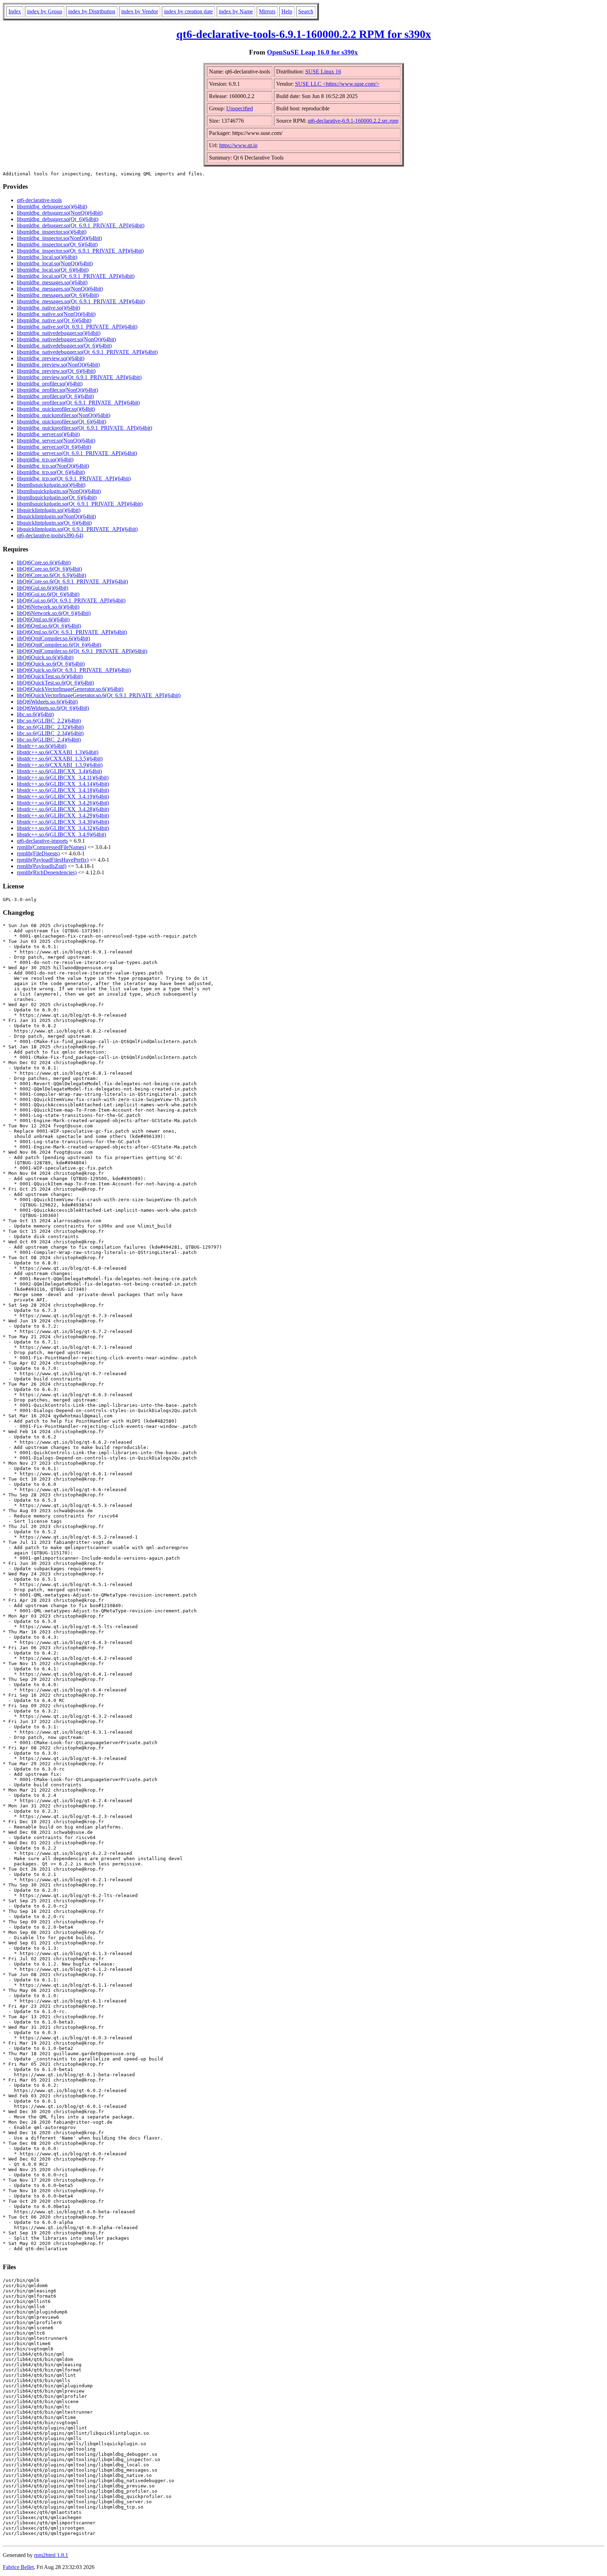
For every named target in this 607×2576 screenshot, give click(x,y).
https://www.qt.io (238, 145)
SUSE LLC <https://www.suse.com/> (337, 84)
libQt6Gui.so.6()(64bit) (43, 588)
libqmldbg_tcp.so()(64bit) (45, 459)
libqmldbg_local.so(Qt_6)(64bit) (53, 270)
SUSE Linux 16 (323, 72)
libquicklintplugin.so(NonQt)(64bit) (56, 516)
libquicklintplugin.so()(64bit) (49, 510)
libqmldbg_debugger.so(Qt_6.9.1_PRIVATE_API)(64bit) (81, 225)
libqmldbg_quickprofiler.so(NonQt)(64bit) (64, 415)
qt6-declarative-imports (42, 841)
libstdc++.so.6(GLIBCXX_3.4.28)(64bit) (63, 809)
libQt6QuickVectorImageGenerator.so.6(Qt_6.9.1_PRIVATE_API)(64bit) (99, 695)
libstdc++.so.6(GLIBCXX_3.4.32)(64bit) (63, 828)
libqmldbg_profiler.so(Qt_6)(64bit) (55, 396)
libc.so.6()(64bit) (35, 714)
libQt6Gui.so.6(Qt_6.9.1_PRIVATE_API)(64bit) (71, 600)
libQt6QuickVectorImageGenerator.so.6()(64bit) (70, 689)
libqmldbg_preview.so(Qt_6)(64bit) (56, 371)
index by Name (236, 11)
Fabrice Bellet (18, 2567)
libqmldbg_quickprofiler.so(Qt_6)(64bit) (61, 422)
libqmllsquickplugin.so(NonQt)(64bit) (59, 491)
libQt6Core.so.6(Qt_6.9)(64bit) (51, 575)
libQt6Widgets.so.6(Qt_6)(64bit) (53, 708)
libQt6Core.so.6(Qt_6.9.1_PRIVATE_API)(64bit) (72, 581)
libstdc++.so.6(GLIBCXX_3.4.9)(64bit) (61, 834)
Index (15, 11)
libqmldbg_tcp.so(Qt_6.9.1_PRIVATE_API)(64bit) (74, 478)
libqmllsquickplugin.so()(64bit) (51, 485)
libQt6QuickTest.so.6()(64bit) (50, 676)
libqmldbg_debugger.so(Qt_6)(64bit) (58, 219)
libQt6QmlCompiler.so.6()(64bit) (53, 638)
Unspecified (240, 108)
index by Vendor (140, 11)
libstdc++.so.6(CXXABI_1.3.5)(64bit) (60, 759)
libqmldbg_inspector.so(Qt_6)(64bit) (57, 244)
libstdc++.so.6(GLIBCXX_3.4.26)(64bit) (63, 803)
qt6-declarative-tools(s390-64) (50, 535)
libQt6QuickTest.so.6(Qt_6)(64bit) (55, 683)
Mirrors (267, 11)
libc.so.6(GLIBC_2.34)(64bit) (50, 733)
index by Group (45, 11)
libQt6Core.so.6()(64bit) (44, 562)
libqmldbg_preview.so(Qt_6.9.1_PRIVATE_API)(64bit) (79, 377)
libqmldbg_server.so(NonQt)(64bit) (56, 441)
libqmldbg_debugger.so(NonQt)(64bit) (60, 213)
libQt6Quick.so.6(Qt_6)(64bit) (51, 664)
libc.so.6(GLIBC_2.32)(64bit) (50, 727)
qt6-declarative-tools (39, 200)
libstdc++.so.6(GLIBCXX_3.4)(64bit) (59, 771)
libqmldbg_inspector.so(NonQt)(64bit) (59, 238)
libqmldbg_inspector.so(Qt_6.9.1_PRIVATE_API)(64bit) (80, 251)
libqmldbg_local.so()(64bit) (47, 257)
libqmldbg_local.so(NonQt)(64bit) (55, 263)
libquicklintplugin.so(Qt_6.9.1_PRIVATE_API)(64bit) (77, 529)
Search (306, 11)
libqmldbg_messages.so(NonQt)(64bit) (60, 289)
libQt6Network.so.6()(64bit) (48, 607)
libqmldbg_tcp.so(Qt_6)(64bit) (51, 472)
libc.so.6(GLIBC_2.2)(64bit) (49, 721)
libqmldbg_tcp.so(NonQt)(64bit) (53, 466)
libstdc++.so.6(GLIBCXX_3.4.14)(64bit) (63, 784)
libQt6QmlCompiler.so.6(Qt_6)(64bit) (59, 645)
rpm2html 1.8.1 (51, 2555)
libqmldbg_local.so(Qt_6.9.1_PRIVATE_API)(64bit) (76, 276)
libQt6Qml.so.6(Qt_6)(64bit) (49, 626)
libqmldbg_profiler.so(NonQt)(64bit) (57, 390)
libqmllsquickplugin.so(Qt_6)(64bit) (57, 497)
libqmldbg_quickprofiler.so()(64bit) (56, 409)
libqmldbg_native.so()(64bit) (48, 308)
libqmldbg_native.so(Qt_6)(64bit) (54, 320)
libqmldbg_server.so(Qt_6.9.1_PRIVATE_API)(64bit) (77, 453)
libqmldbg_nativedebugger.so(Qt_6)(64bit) (64, 346)
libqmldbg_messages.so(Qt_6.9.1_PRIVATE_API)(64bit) (81, 301)
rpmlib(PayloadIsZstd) (42, 866)
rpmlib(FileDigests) (38, 853)
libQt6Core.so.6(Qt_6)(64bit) (49, 569)
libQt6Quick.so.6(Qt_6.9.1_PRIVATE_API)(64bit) (74, 670)
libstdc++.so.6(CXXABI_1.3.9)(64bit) (60, 765)
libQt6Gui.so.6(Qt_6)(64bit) (48, 594)
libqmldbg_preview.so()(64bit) (51, 358)
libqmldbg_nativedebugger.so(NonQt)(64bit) (66, 339)
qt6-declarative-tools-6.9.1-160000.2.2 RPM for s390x (304, 34)
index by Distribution (92, 11)
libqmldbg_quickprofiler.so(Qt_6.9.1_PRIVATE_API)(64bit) (84, 428)
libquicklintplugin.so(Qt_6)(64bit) (54, 523)
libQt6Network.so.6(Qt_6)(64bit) (54, 613)
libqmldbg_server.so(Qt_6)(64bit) (54, 447)
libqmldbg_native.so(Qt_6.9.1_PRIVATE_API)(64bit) (77, 327)
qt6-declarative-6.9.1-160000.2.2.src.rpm (353, 121)
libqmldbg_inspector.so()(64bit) (52, 232)
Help (287, 11)
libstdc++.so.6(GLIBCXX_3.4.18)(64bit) (63, 790)
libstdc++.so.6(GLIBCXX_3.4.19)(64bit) (63, 797)
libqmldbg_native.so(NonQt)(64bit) (56, 314)
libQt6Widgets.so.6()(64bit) (47, 702)
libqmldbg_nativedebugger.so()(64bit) (59, 333)
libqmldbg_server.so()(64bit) (48, 434)
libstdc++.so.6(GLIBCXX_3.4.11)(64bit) (63, 778)
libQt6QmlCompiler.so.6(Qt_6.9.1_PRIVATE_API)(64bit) (82, 651)
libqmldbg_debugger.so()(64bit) (52, 206)
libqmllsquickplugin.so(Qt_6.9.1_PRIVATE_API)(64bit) (80, 504)
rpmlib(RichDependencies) (47, 872)
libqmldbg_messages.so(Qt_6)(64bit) (58, 295)
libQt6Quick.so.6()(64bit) (45, 657)
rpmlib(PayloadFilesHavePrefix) (53, 860)
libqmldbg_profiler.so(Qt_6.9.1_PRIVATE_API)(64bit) (78, 403)
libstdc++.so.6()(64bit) (42, 746)
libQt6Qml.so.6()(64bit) (43, 619)
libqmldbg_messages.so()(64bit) (52, 282)
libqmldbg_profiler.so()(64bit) (50, 384)
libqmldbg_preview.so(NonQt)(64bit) (58, 365)
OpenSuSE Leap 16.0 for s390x (312, 52)
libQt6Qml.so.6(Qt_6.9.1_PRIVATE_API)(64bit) (72, 632)
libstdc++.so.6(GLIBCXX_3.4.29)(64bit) (63, 815)
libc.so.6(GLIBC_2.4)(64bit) (49, 740)
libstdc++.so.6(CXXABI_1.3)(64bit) (58, 752)
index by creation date (188, 11)
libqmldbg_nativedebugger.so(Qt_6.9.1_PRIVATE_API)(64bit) (87, 352)
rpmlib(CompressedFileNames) (51, 847)
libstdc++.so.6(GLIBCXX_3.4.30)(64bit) (63, 822)
